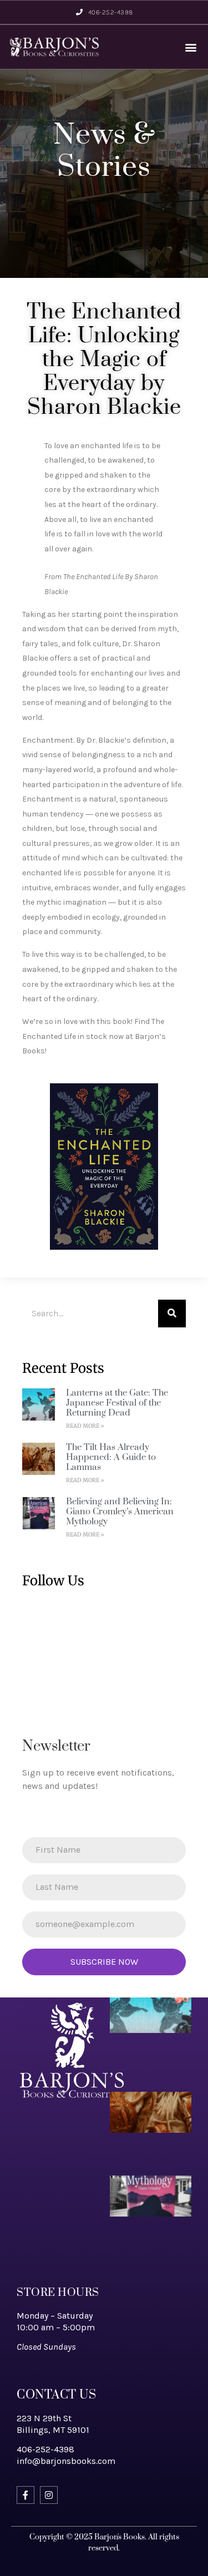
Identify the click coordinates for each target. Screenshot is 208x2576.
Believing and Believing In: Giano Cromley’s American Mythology (120, 1512)
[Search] (172, 1314)
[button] (191, 47)
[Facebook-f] (26, 2495)
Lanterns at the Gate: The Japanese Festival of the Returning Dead (117, 1403)
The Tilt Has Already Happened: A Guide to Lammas (111, 1457)
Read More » (85, 1426)
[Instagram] (49, 2495)
